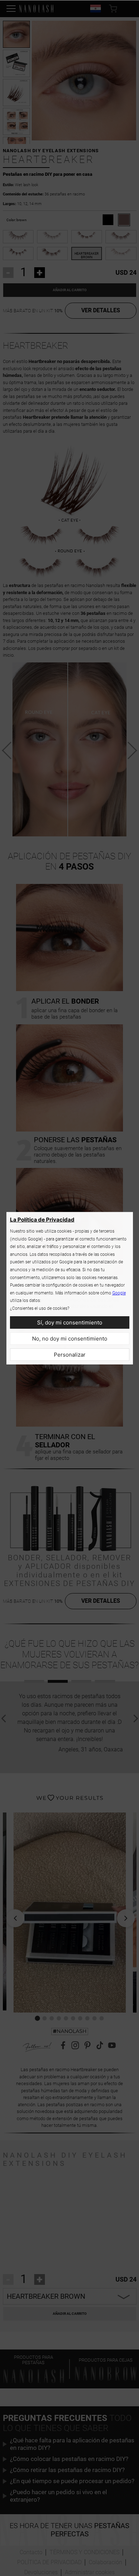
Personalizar (70, 1355)
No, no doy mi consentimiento (70, 1339)
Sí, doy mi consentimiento (70, 1322)
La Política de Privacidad (42, 1220)
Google (119, 1293)
